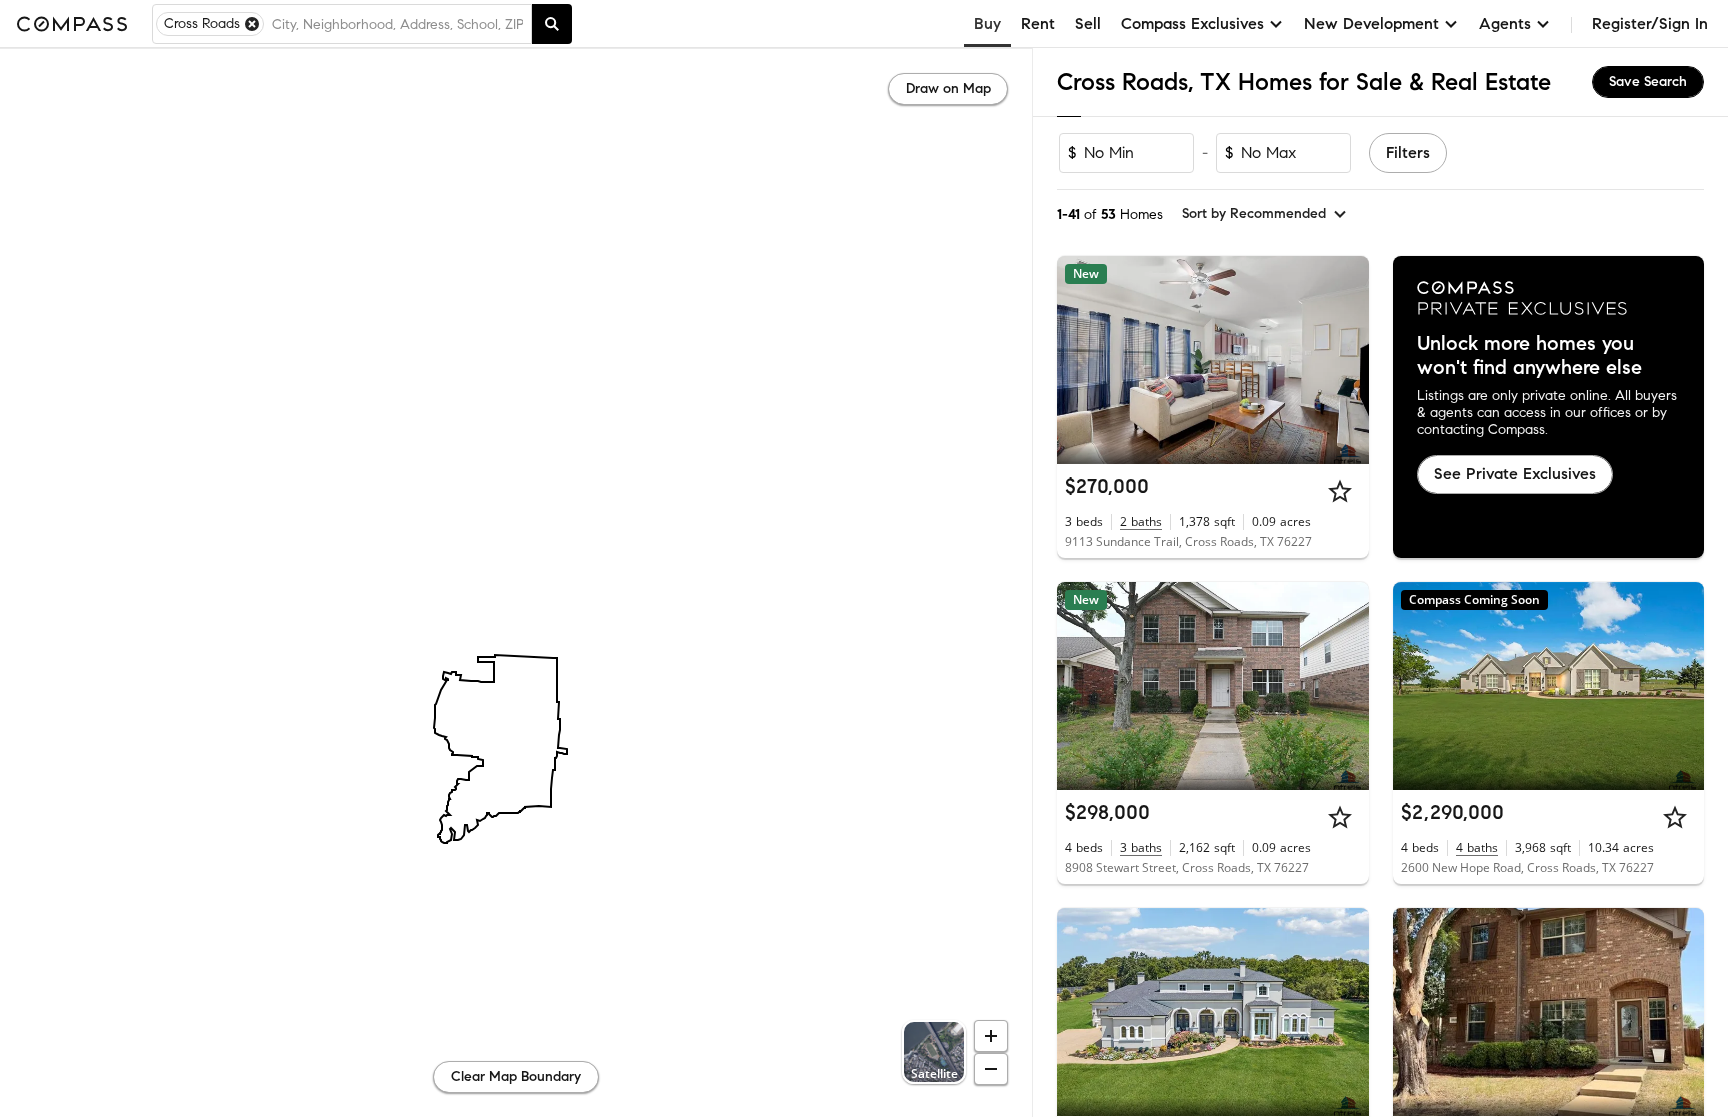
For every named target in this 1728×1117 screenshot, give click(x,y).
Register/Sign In (1650, 23)
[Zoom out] (991, 1069)
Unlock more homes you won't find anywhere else (1529, 356)
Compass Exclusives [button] (1192, 23)
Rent (1038, 23)
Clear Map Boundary (516, 1076)
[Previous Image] (1081, 360)
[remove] (252, 24)
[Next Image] (1345, 360)
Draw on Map (948, 88)
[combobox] (397, 24)
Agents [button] (1505, 23)
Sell (1088, 23)
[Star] (1340, 491)
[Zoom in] (991, 1036)
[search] (552, 24)
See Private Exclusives (1515, 473)
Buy (987, 23)
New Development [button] (1371, 23)
